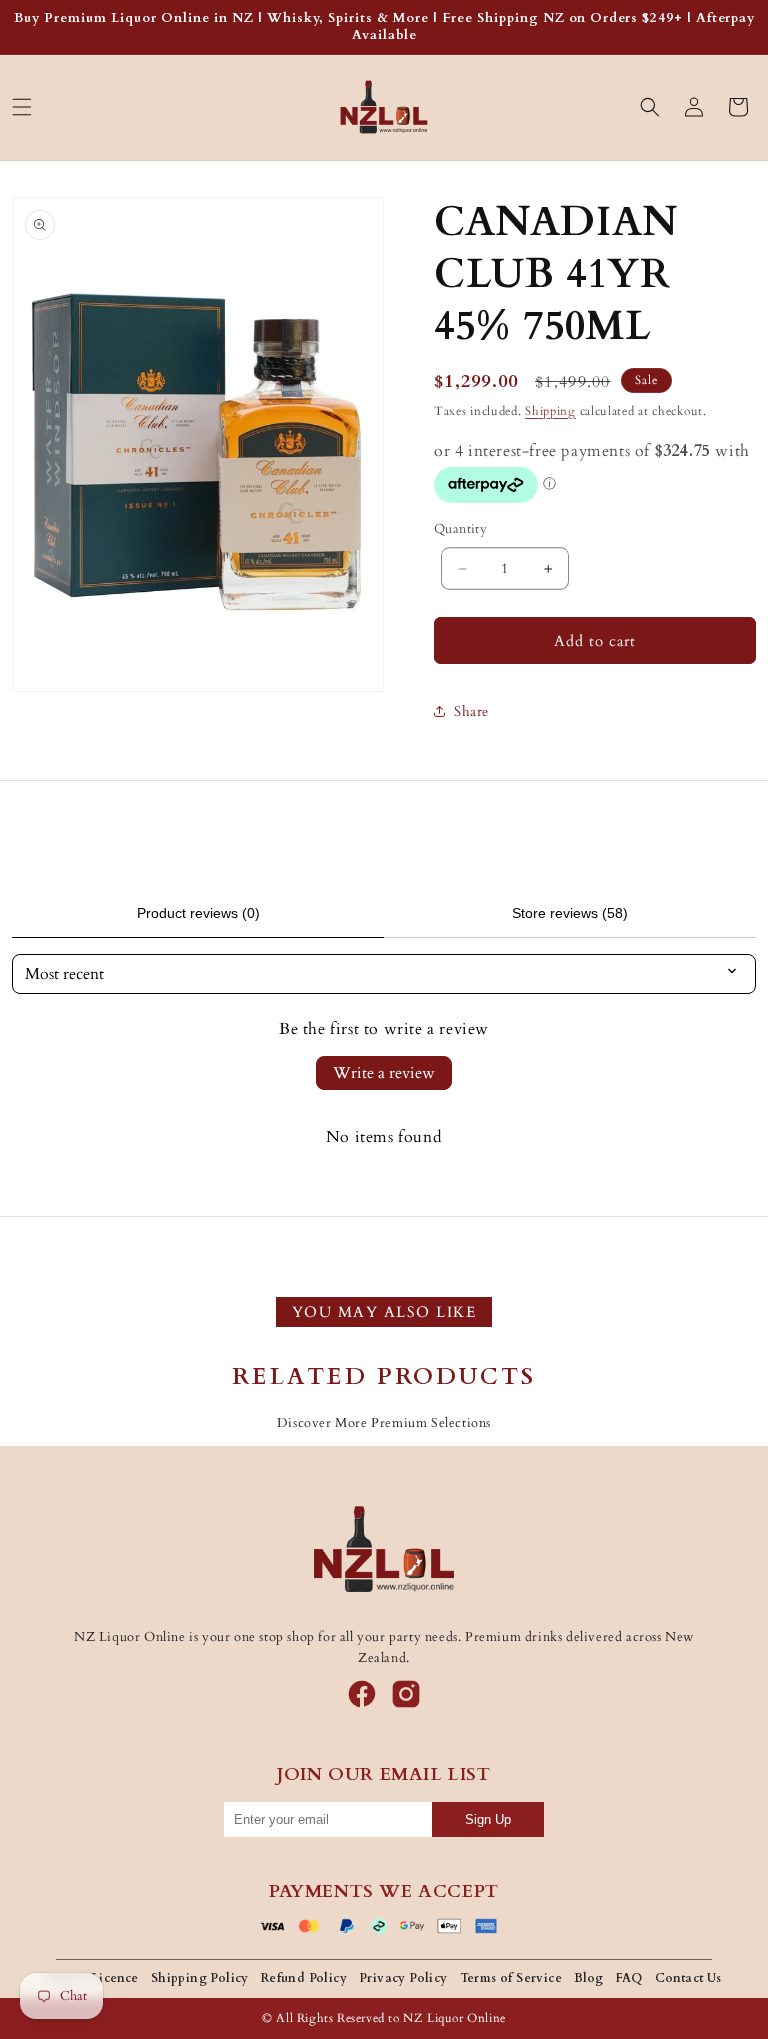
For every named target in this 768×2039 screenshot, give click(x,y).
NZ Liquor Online (454, 2018)
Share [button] (471, 711)
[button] (22, 107)
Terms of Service (511, 1978)
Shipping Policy (200, 1978)
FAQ (629, 1978)
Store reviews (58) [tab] (570, 913)
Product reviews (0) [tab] (198, 913)
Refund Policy (304, 1978)
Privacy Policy (403, 1978)
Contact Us (688, 1978)
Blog (589, 1978)
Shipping (550, 411)
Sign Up (488, 1819)
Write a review (384, 1073)
